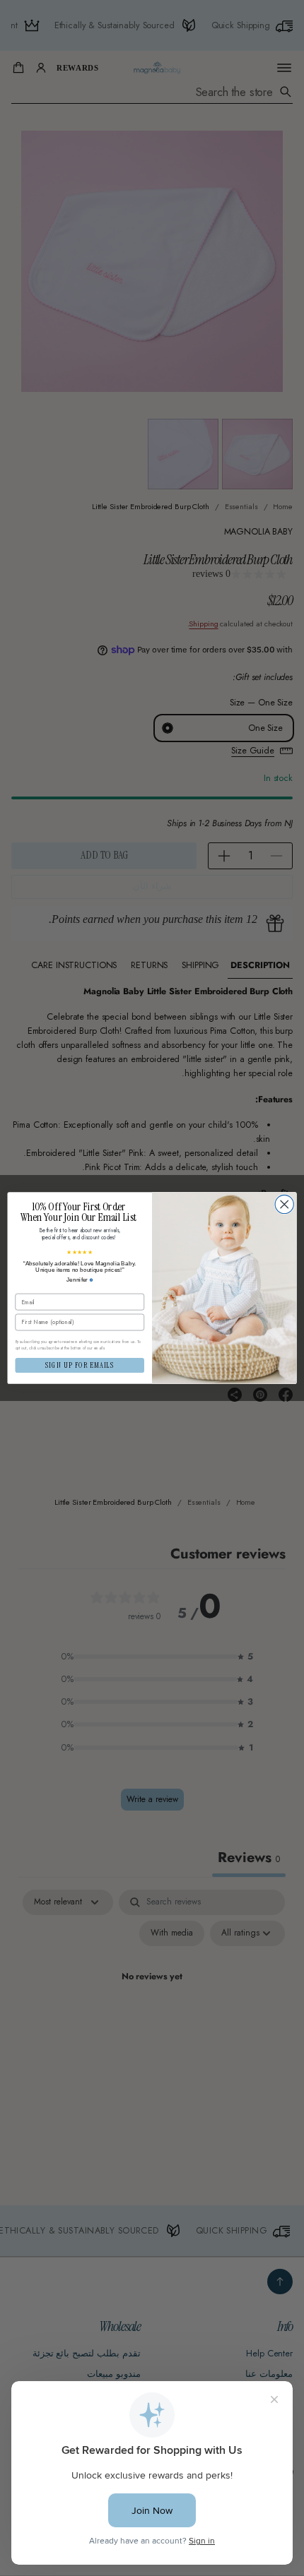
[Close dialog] (284, 1204)
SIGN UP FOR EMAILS (80, 1366)
